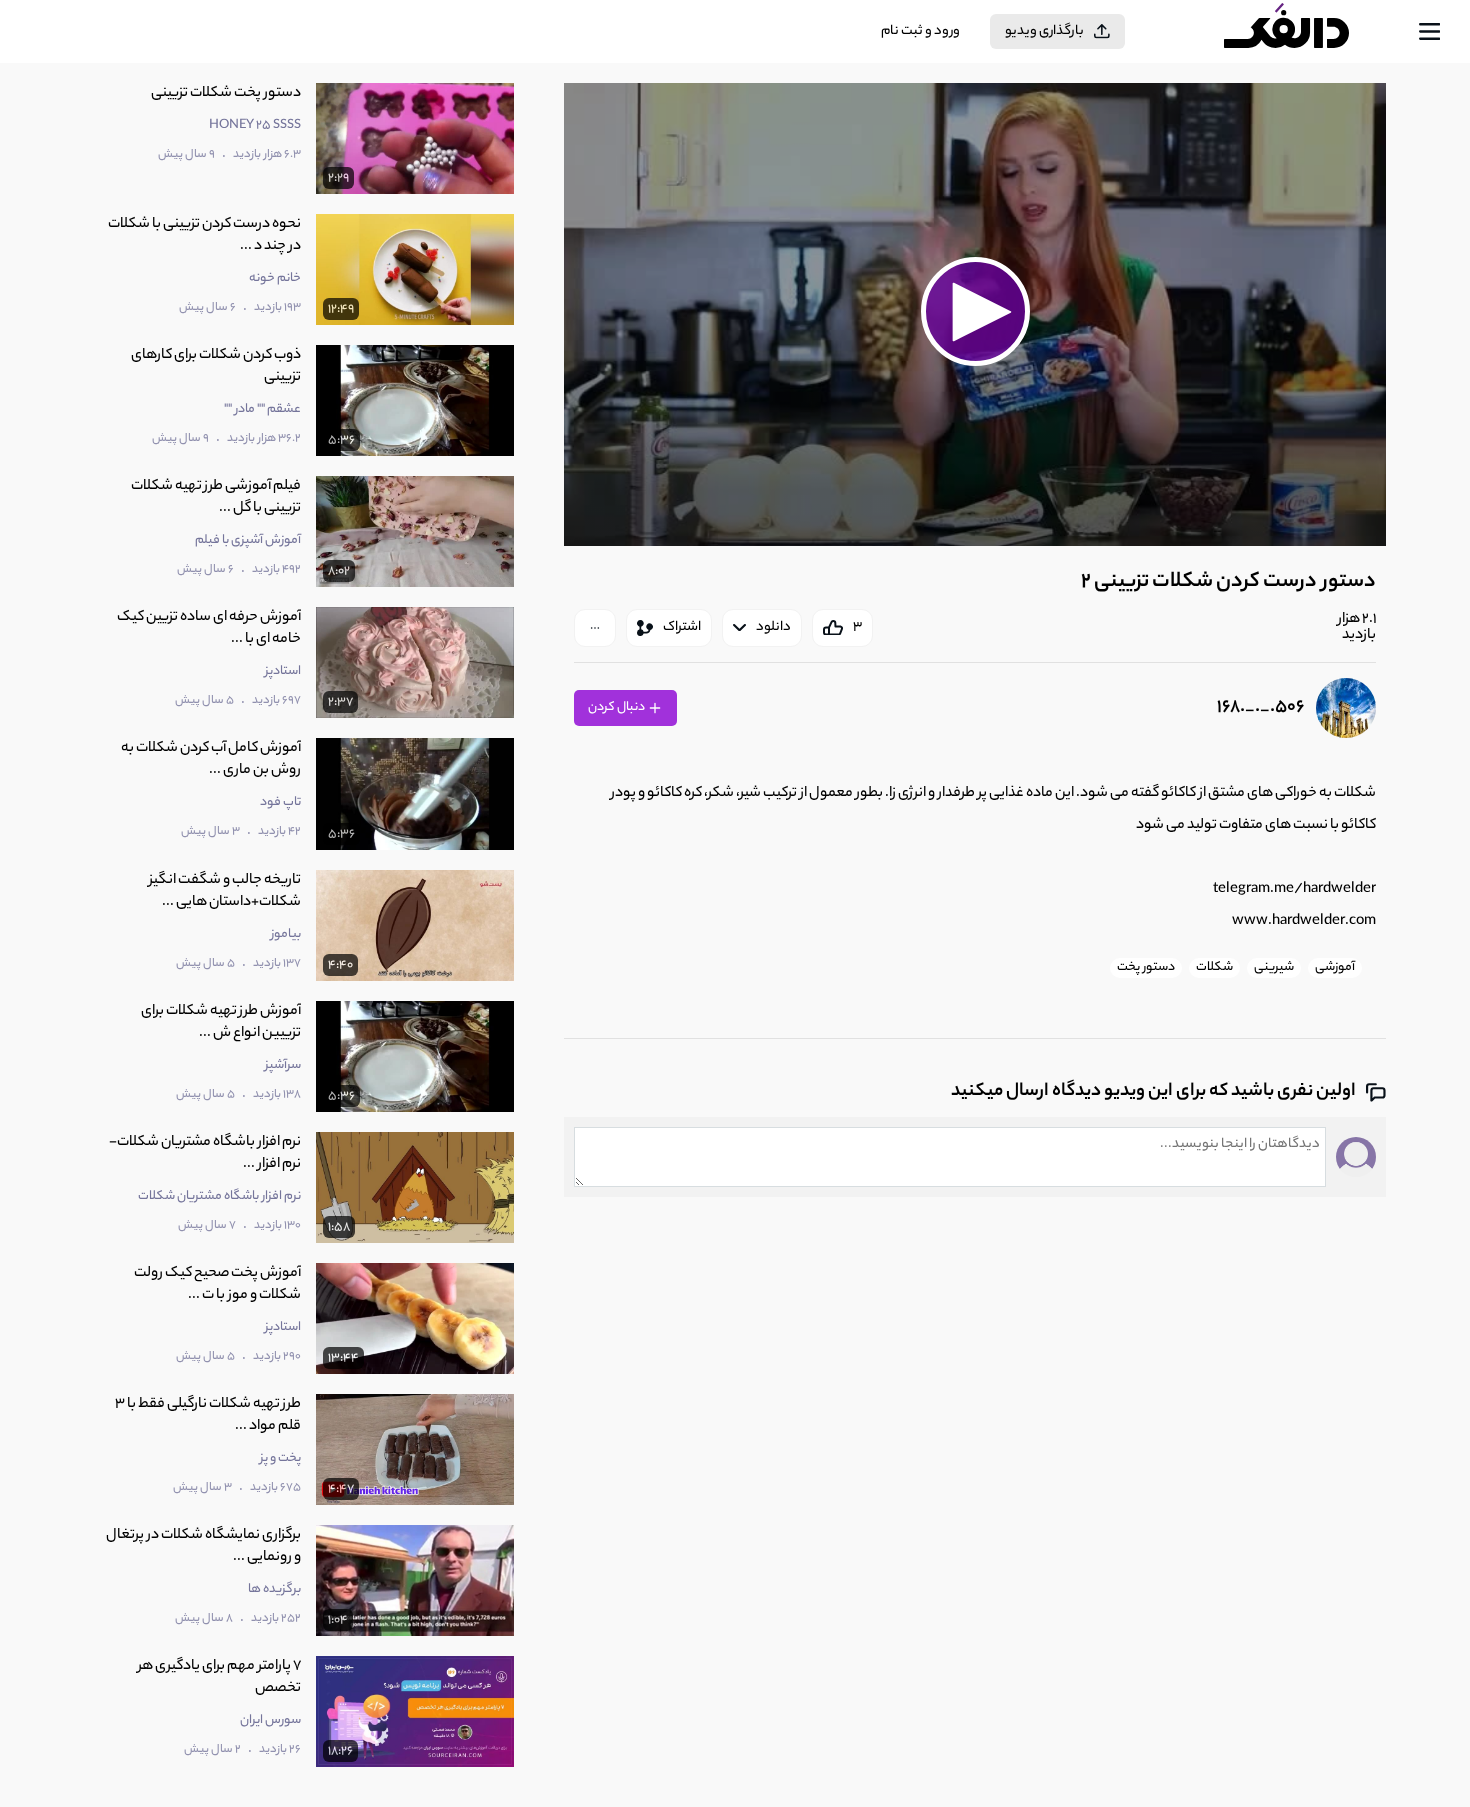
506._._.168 (1260, 708)
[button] (975, 312)
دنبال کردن (617, 707)
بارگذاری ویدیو (1044, 31)
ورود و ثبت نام (920, 31)
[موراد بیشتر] (595, 628)
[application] (975, 314)
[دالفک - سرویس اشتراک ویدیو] (1304, 32)
